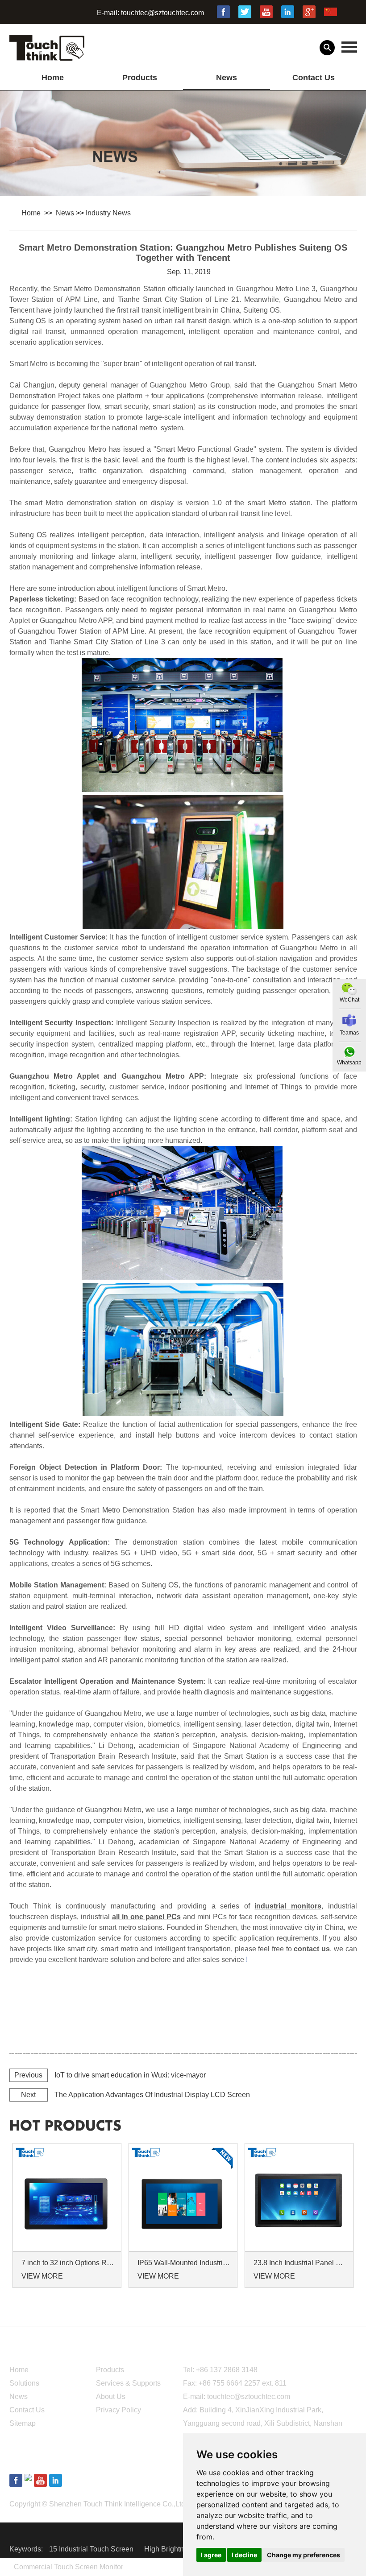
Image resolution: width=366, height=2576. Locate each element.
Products (140, 78)
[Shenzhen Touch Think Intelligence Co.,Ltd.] (47, 56)
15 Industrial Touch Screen (92, 2549)
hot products (65, 2126)
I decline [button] (244, 2555)
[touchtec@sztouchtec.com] (349, 1020)
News (227, 78)
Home (53, 78)
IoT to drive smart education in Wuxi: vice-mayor (130, 2075)
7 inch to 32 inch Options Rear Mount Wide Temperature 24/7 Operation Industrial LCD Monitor (68, 2263)
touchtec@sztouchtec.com (162, 13)
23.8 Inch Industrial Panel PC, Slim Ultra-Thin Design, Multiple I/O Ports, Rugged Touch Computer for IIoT (300, 2263)
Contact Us (314, 78)
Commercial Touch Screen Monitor (69, 2567)
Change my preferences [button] (304, 2555)
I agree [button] (211, 2555)
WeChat (349, 1000)
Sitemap (23, 2423)
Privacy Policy (119, 2410)
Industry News (108, 213)
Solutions (24, 2383)
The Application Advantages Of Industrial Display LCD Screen (152, 2095)
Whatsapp (349, 1063)
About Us (111, 2397)
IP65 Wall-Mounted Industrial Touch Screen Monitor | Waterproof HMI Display (184, 2263)
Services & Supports (128, 2383)
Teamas (349, 1033)
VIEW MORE (42, 2276)
